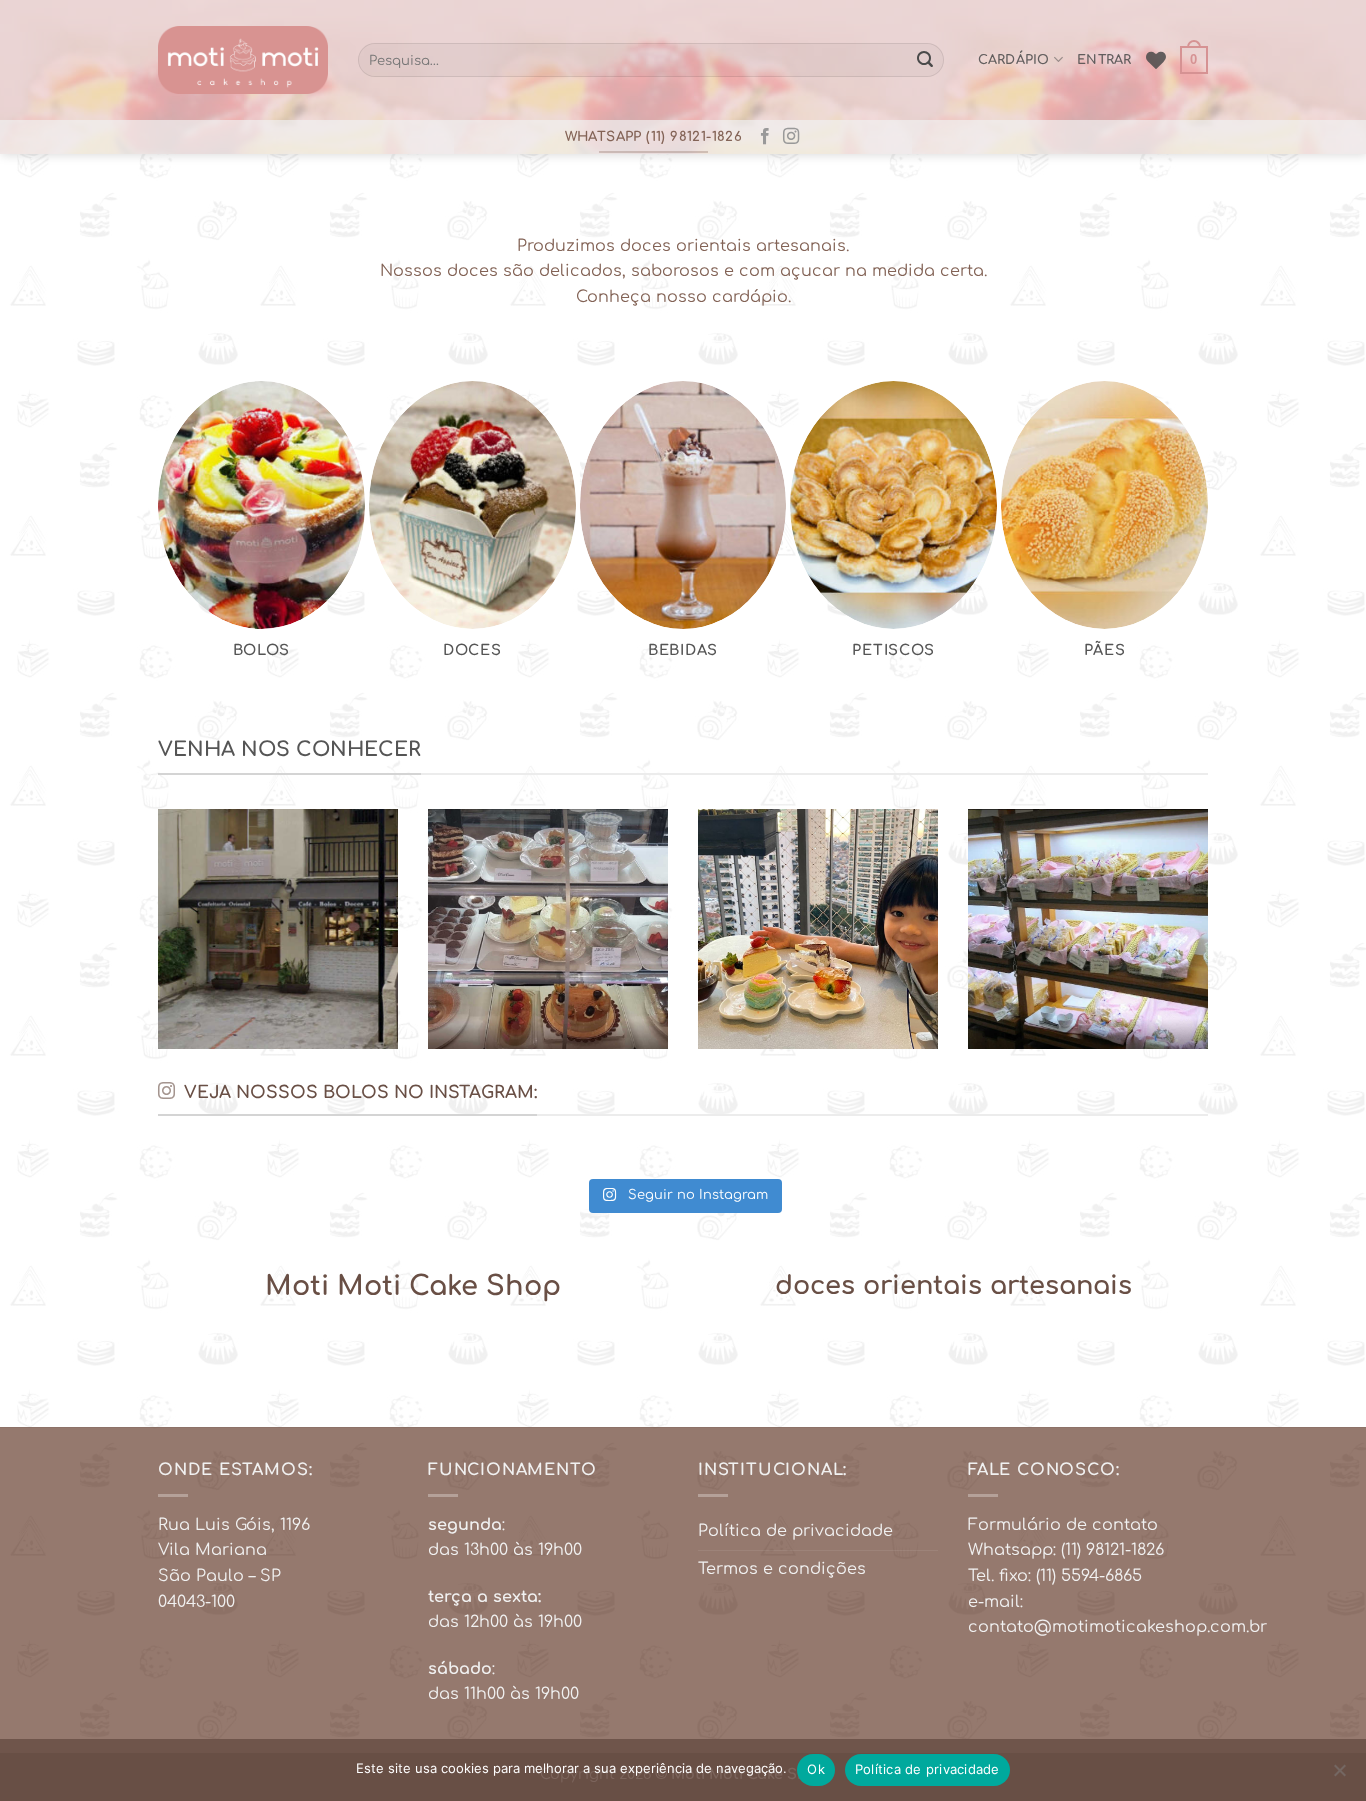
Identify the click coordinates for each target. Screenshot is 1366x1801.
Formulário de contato (1063, 1525)
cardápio (1014, 60)
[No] (1339, 1776)
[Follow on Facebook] (765, 137)
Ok (816, 1769)
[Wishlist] (1156, 60)
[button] (1194, 60)
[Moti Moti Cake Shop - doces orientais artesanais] (243, 60)
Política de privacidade (795, 1531)
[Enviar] (925, 60)
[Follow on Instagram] (791, 137)
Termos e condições (782, 1569)
